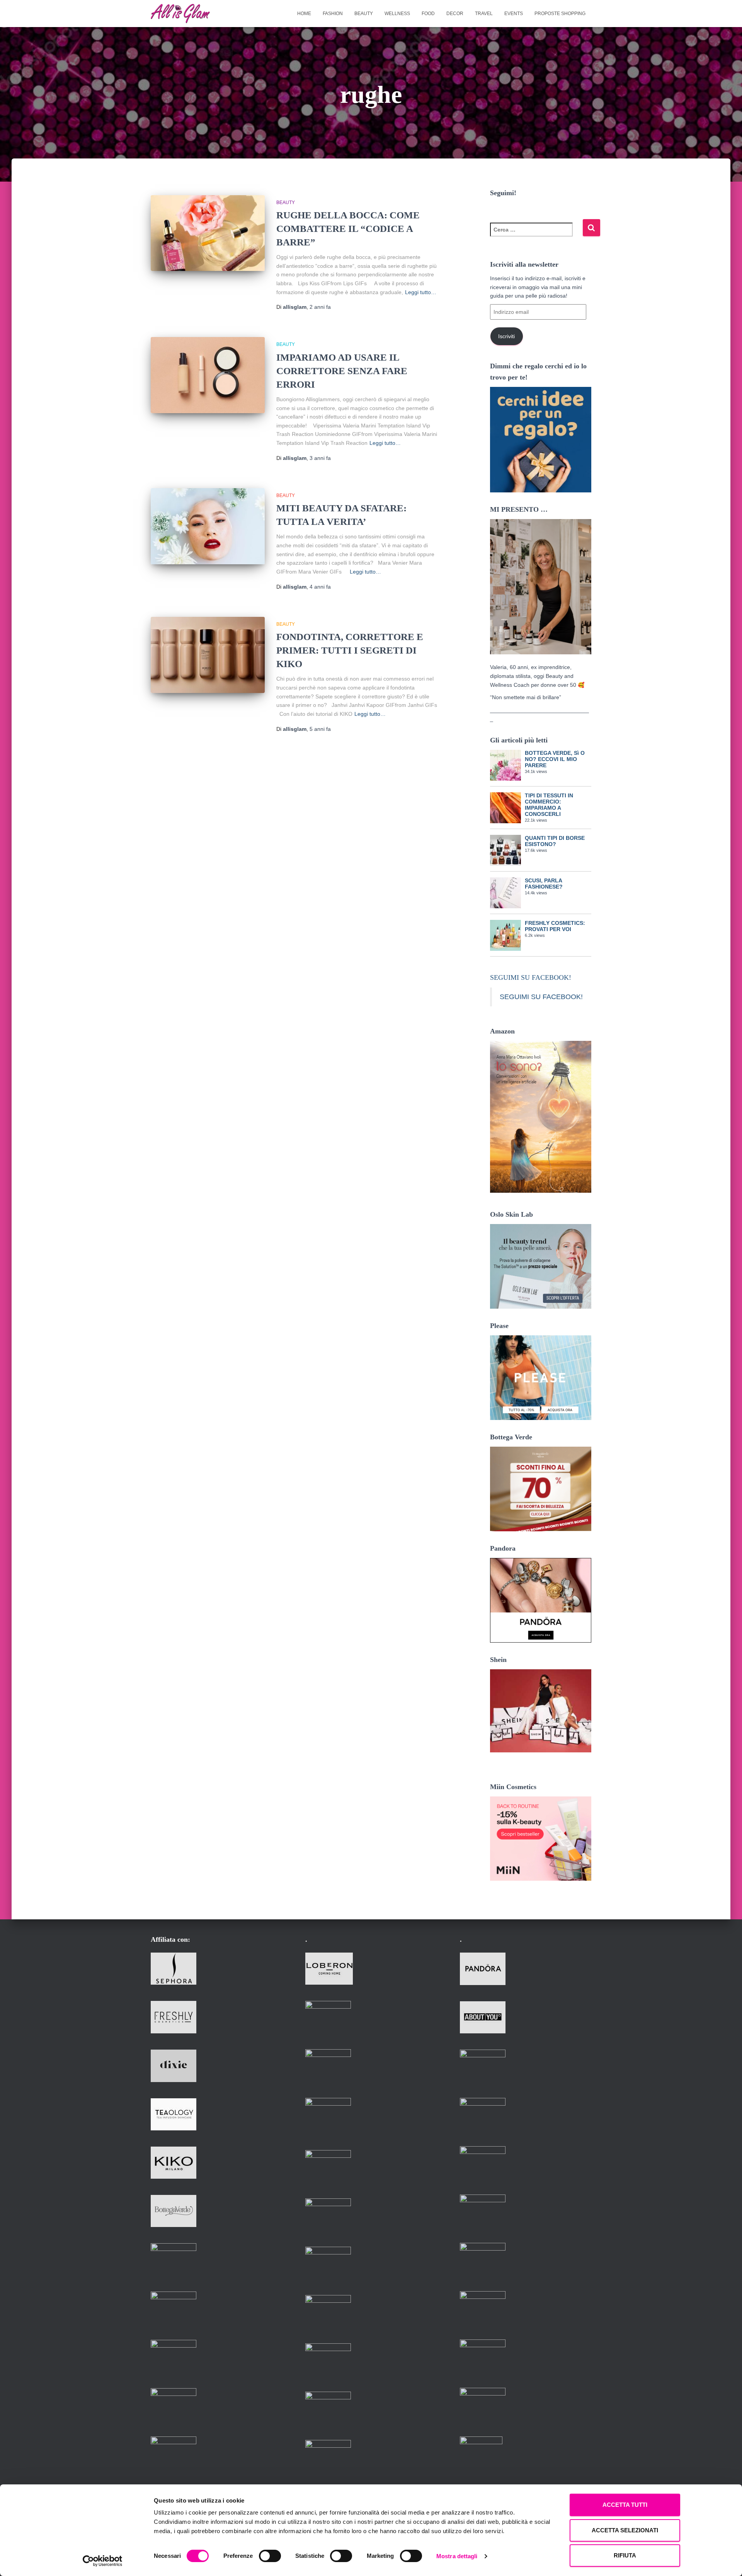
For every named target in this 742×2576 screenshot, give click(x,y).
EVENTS (514, 14)
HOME (304, 14)
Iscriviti (506, 336)
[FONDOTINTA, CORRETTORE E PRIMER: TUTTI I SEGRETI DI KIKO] (208, 655)
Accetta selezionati (625, 2530)
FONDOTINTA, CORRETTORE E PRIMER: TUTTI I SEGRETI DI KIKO (350, 650)
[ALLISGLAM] (180, 14)
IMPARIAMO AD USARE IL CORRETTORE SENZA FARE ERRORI (342, 371)
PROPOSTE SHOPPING (560, 14)
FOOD (428, 14)
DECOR (455, 14)
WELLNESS (397, 14)
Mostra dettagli (457, 2556)
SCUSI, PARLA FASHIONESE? (544, 884)
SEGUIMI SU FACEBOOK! (531, 977)
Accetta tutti (625, 2505)
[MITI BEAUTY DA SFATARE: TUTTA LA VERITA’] (208, 526)
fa (320, 307)
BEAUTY (364, 14)
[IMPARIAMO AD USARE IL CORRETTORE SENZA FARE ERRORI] (208, 375)
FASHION (333, 14)
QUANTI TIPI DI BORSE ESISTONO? (555, 841)
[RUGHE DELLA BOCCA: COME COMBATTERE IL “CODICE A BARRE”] (208, 233)
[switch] (270, 2556)
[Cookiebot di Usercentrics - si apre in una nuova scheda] (103, 2561)
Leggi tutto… (421, 292)
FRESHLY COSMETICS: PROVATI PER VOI (555, 926)
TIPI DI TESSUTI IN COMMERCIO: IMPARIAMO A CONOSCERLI (549, 805)
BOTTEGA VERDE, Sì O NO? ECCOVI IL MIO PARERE (555, 759)
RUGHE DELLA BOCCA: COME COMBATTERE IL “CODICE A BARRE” (348, 229)
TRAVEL (484, 14)
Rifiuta (625, 2555)
